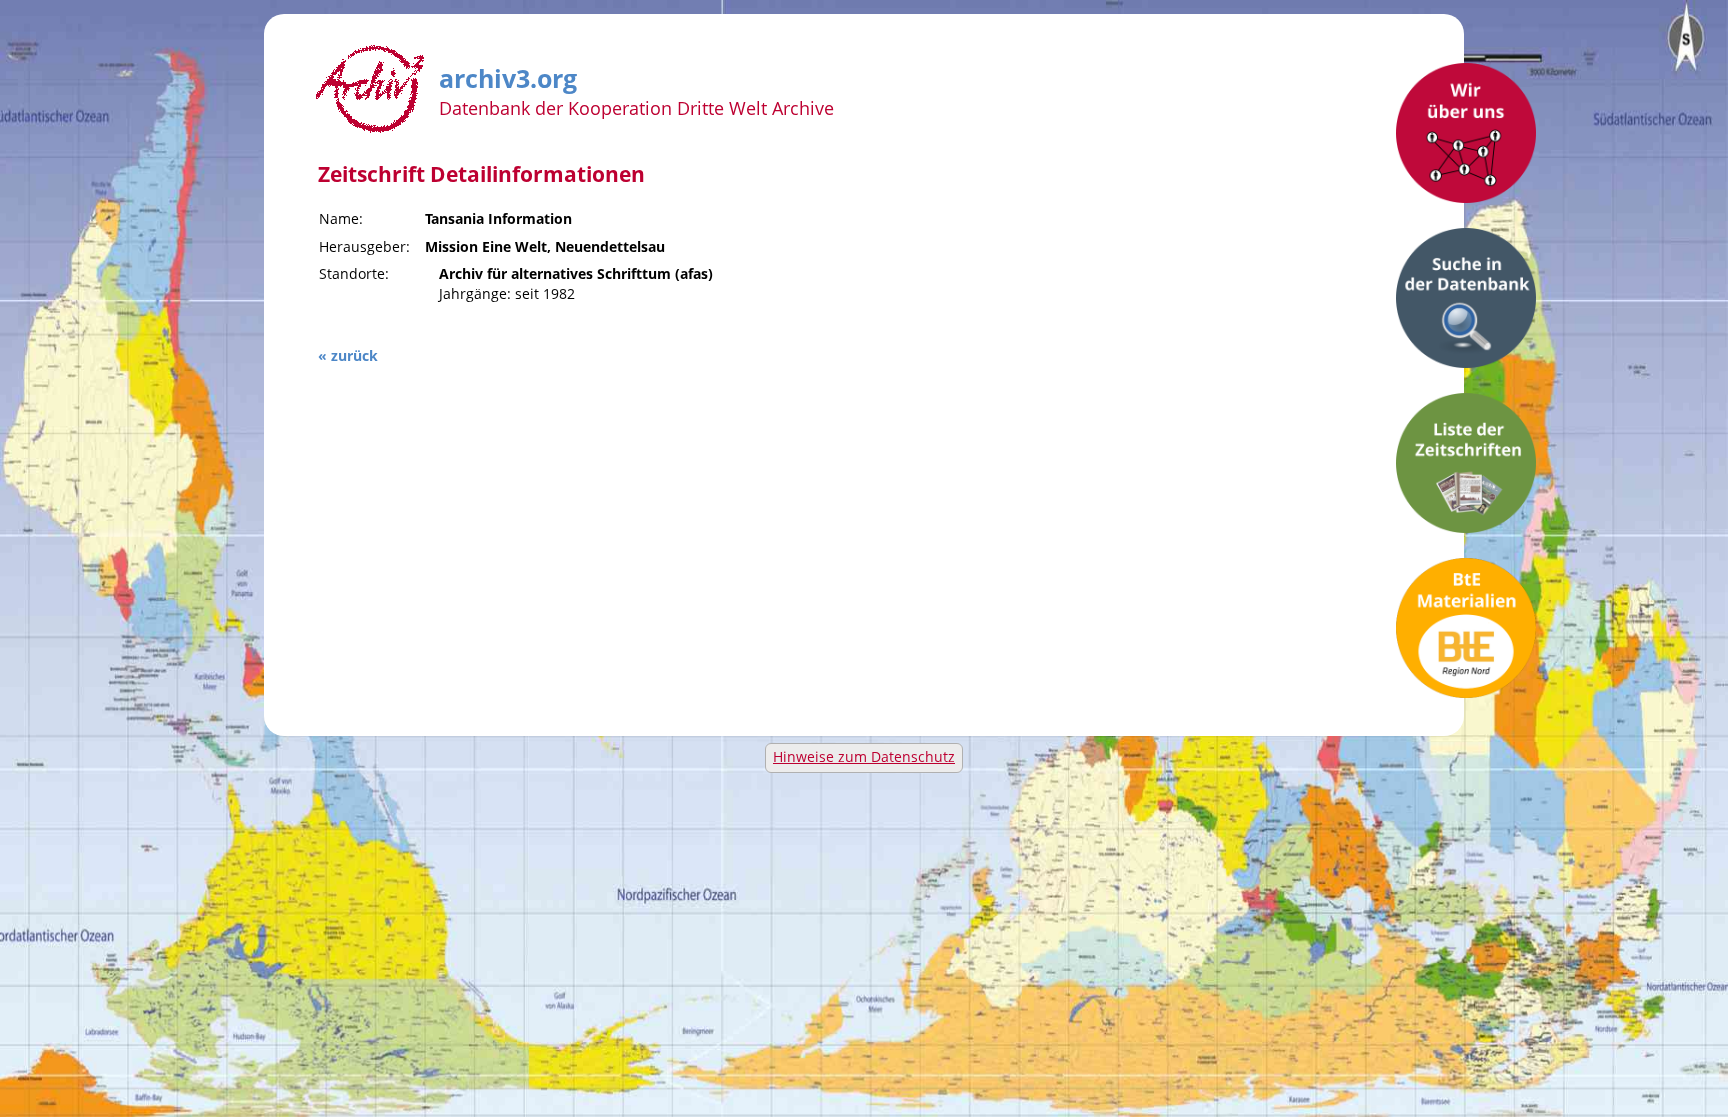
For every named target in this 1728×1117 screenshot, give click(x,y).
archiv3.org (508, 75)
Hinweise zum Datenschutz (864, 756)
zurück (354, 355)
